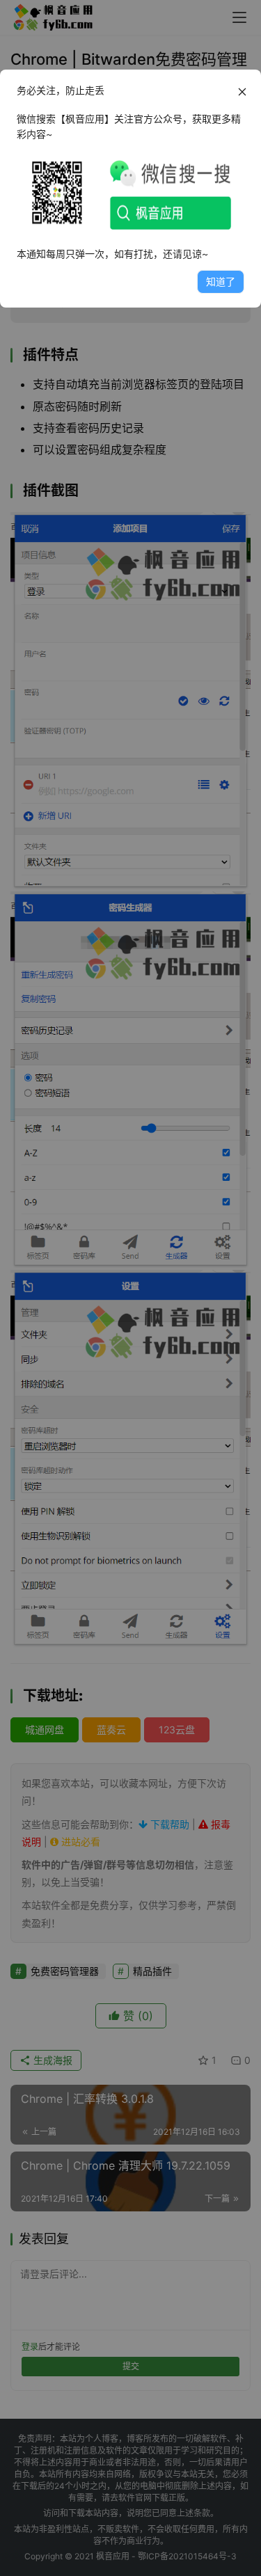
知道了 (221, 281)
